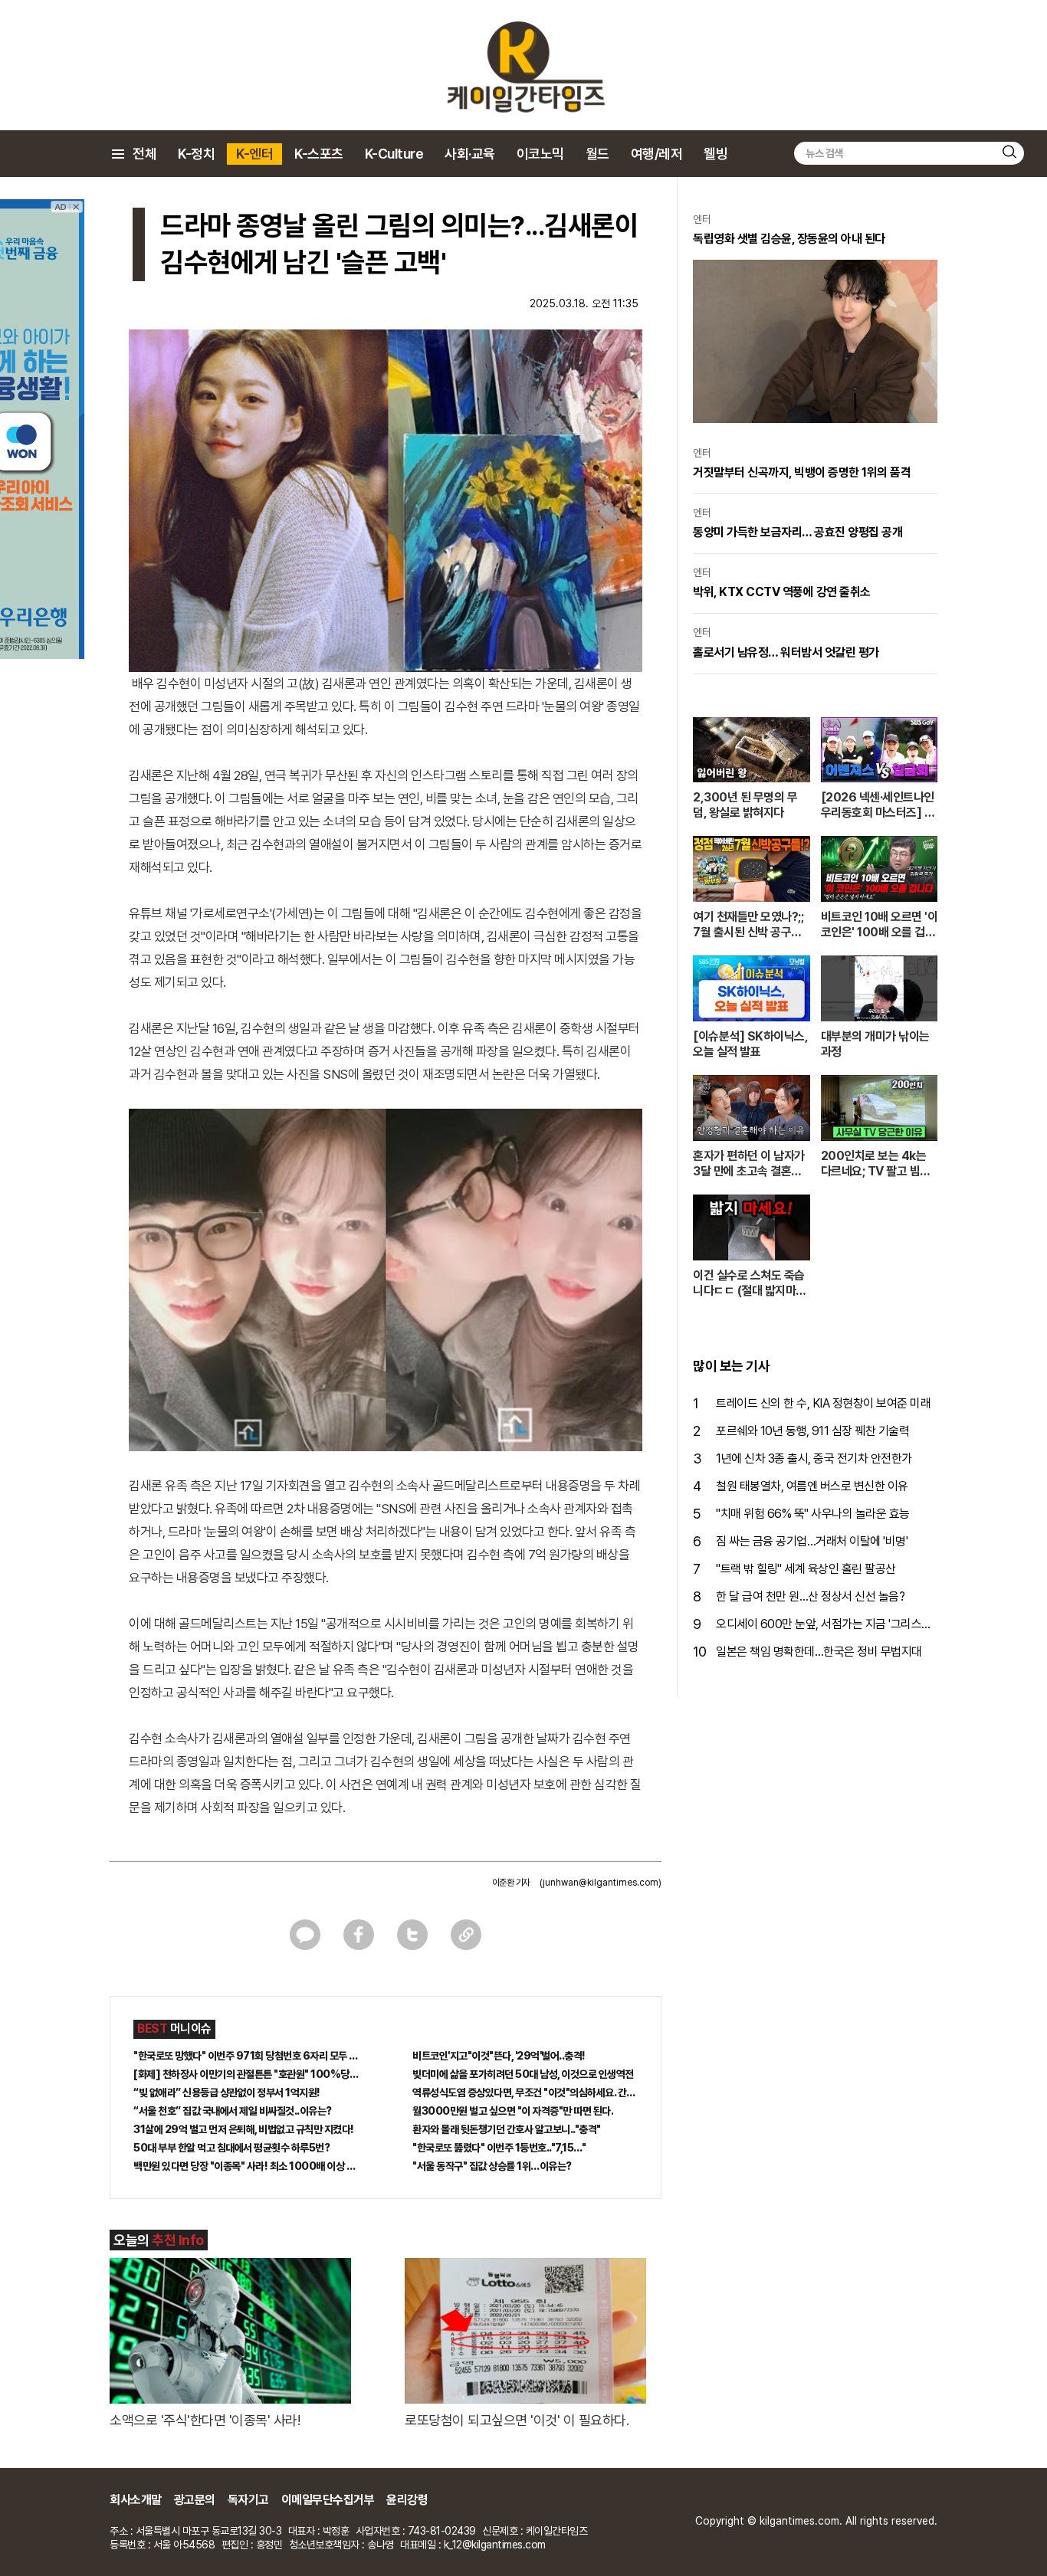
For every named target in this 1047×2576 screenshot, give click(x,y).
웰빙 (716, 154)
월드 (597, 154)
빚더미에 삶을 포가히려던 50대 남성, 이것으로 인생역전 (523, 2074)
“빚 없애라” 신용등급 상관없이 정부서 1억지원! (227, 2093)
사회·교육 (470, 154)
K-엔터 (254, 154)
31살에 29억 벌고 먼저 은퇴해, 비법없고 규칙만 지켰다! (244, 2129)
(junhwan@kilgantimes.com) (601, 1883)
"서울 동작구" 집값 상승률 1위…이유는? (492, 2166)
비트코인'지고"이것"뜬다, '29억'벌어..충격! (499, 2056)
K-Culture (394, 154)
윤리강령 (407, 2500)
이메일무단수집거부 (328, 2500)
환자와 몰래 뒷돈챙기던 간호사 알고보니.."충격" (507, 2129)
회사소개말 (136, 2500)
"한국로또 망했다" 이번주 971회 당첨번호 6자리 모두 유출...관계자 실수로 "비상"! (246, 2056)
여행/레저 (657, 154)
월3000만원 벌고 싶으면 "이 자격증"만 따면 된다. (513, 2111)
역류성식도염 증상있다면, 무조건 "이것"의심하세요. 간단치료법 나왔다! (525, 2093)
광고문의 (195, 2500)
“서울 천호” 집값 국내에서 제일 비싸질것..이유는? (233, 2111)
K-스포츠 (319, 154)
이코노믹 (540, 154)
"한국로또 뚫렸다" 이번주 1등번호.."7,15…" (499, 2148)
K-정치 (196, 154)
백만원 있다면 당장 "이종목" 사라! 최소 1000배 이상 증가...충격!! (246, 2166)
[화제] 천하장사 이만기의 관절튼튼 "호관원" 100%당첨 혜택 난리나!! (246, 2074)
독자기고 (248, 2500)
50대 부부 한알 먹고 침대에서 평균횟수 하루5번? (231, 2148)
